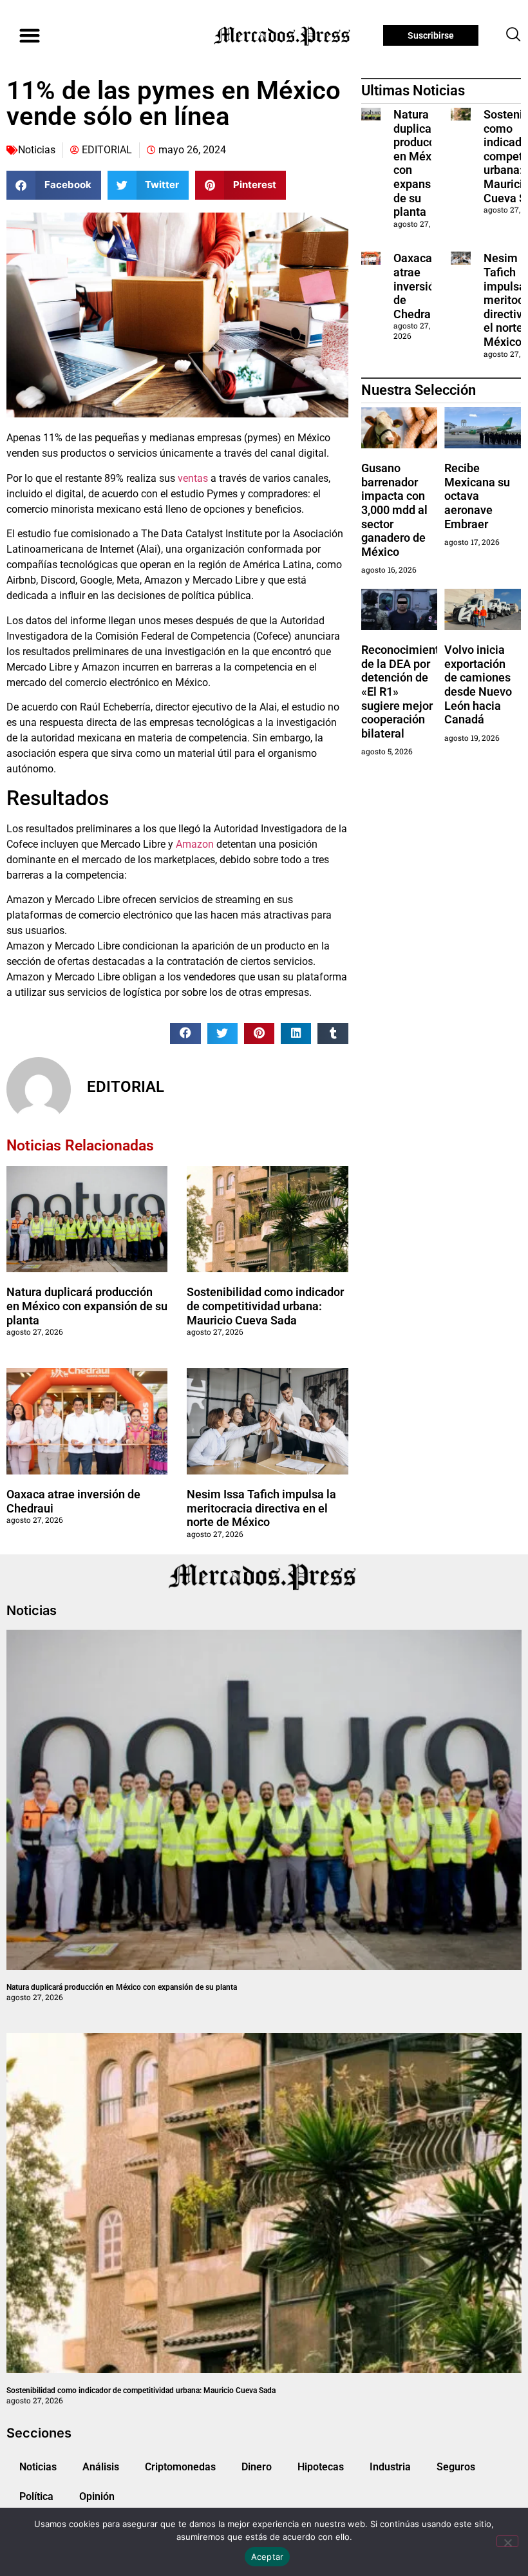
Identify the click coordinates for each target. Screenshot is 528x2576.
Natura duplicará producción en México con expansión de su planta (87, 1306)
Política (36, 2496)
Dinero (257, 2467)
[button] (29, 36)
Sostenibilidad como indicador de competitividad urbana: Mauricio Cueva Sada (265, 1306)
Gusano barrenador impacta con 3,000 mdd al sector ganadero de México (394, 510)
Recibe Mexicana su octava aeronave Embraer (477, 496)
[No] (507, 2541)
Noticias (37, 150)
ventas (193, 478)
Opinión (97, 2496)
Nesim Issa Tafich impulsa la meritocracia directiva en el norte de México (261, 1508)
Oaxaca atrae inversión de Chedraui (417, 286)
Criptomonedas (180, 2467)
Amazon (195, 844)
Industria (390, 2467)
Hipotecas (321, 2467)
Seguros (456, 2467)
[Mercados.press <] (283, 35)
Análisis (101, 2467)
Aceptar (268, 2557)
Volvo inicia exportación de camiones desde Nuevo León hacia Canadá (478, 684)
